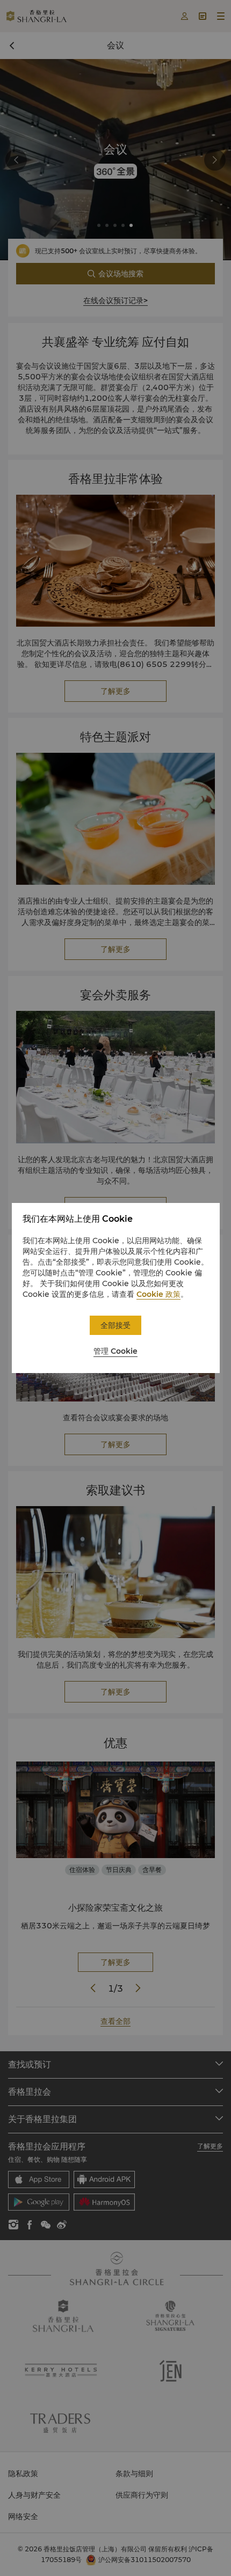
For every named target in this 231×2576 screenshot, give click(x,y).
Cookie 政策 (158, 1294)
